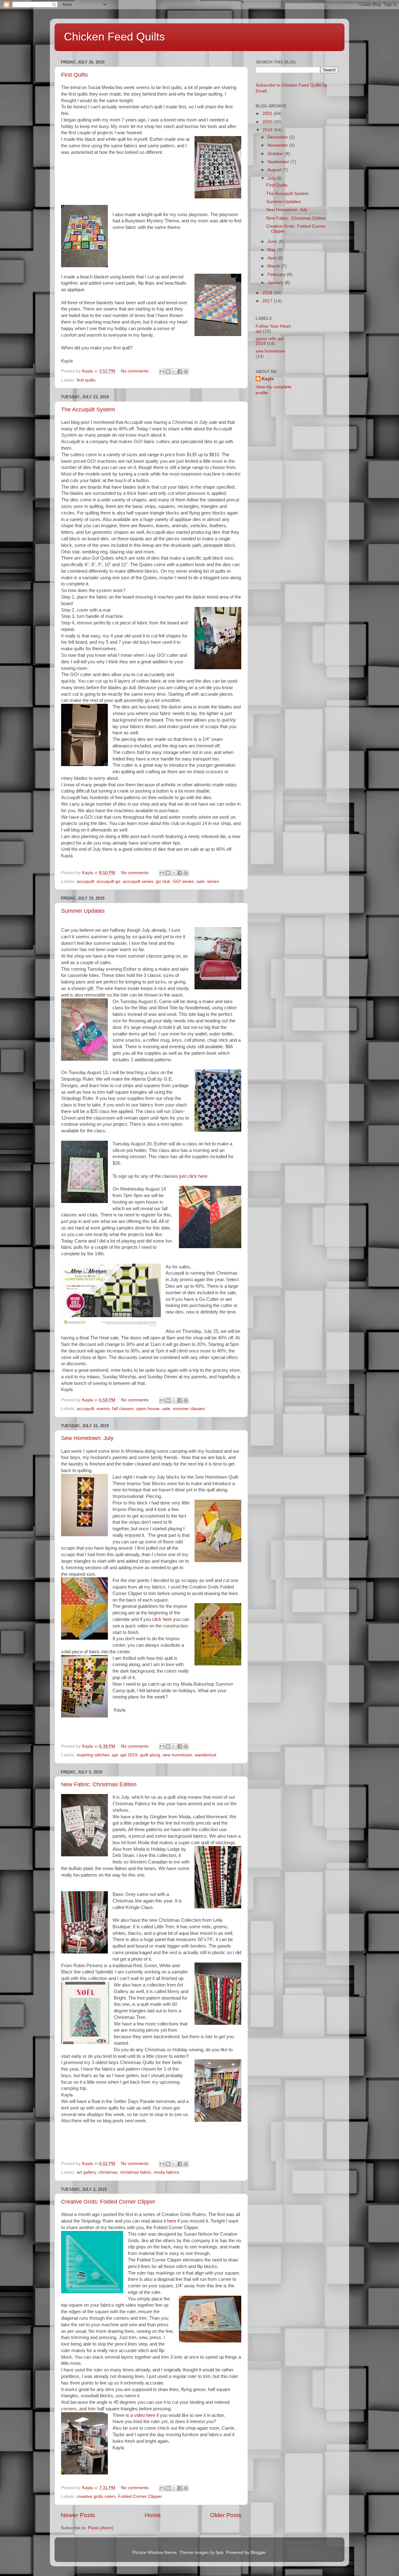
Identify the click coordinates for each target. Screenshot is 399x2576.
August (275, 170)
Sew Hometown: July (87, 1438)
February (277, 275)
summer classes (189, 1409)
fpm (220, 2552)
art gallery (86, 2172)
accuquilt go (108, 881)
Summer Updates (83, 911)
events (103, 1409)
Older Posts (226, 2515)
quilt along (150, 1755)
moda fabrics (166, 2172)
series (213, 881)
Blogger (258, 2552)
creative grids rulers (96, 2496)
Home (153, 2515)
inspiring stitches (93, 1755)
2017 (268, 301)
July (272, 178)
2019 (268, 130)
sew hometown (178, 1755)
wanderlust (206, 1755)
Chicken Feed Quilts (114, 37)
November (278, 145)
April (272, 258)
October (276, 154)
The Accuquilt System (88, 410)
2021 (268, 114)
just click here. (194, 1176)
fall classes (123, 1409)
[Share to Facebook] (180, 372)
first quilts (86, 380)
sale (200, 881)
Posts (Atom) (101, 2528)
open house (148, 1409)
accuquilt (85, 881)
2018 (268, 293)
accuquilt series (138, 881)
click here (161, 1619)
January (276, 283)
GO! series (183, 881)
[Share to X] (174, 372)
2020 (268, 122)
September (279, 162)
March (274, 266)
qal (115, 1755)
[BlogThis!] (168, 372)
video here (145, 2415)
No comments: (136, 371)
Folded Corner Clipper (140, 2496)
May (272, 250)
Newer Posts (78, 2515)
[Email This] (162, 372)
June (273, 241)
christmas (108, 2172)
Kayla (268, 379)
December (278, 137)
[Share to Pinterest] (186, 372)
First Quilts (75, 75)
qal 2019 (129, 1755)
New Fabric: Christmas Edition (99, 1784)
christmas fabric (136, 2172)
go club (163, 881)
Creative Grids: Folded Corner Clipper (108, 2202)
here (172, 2221)
